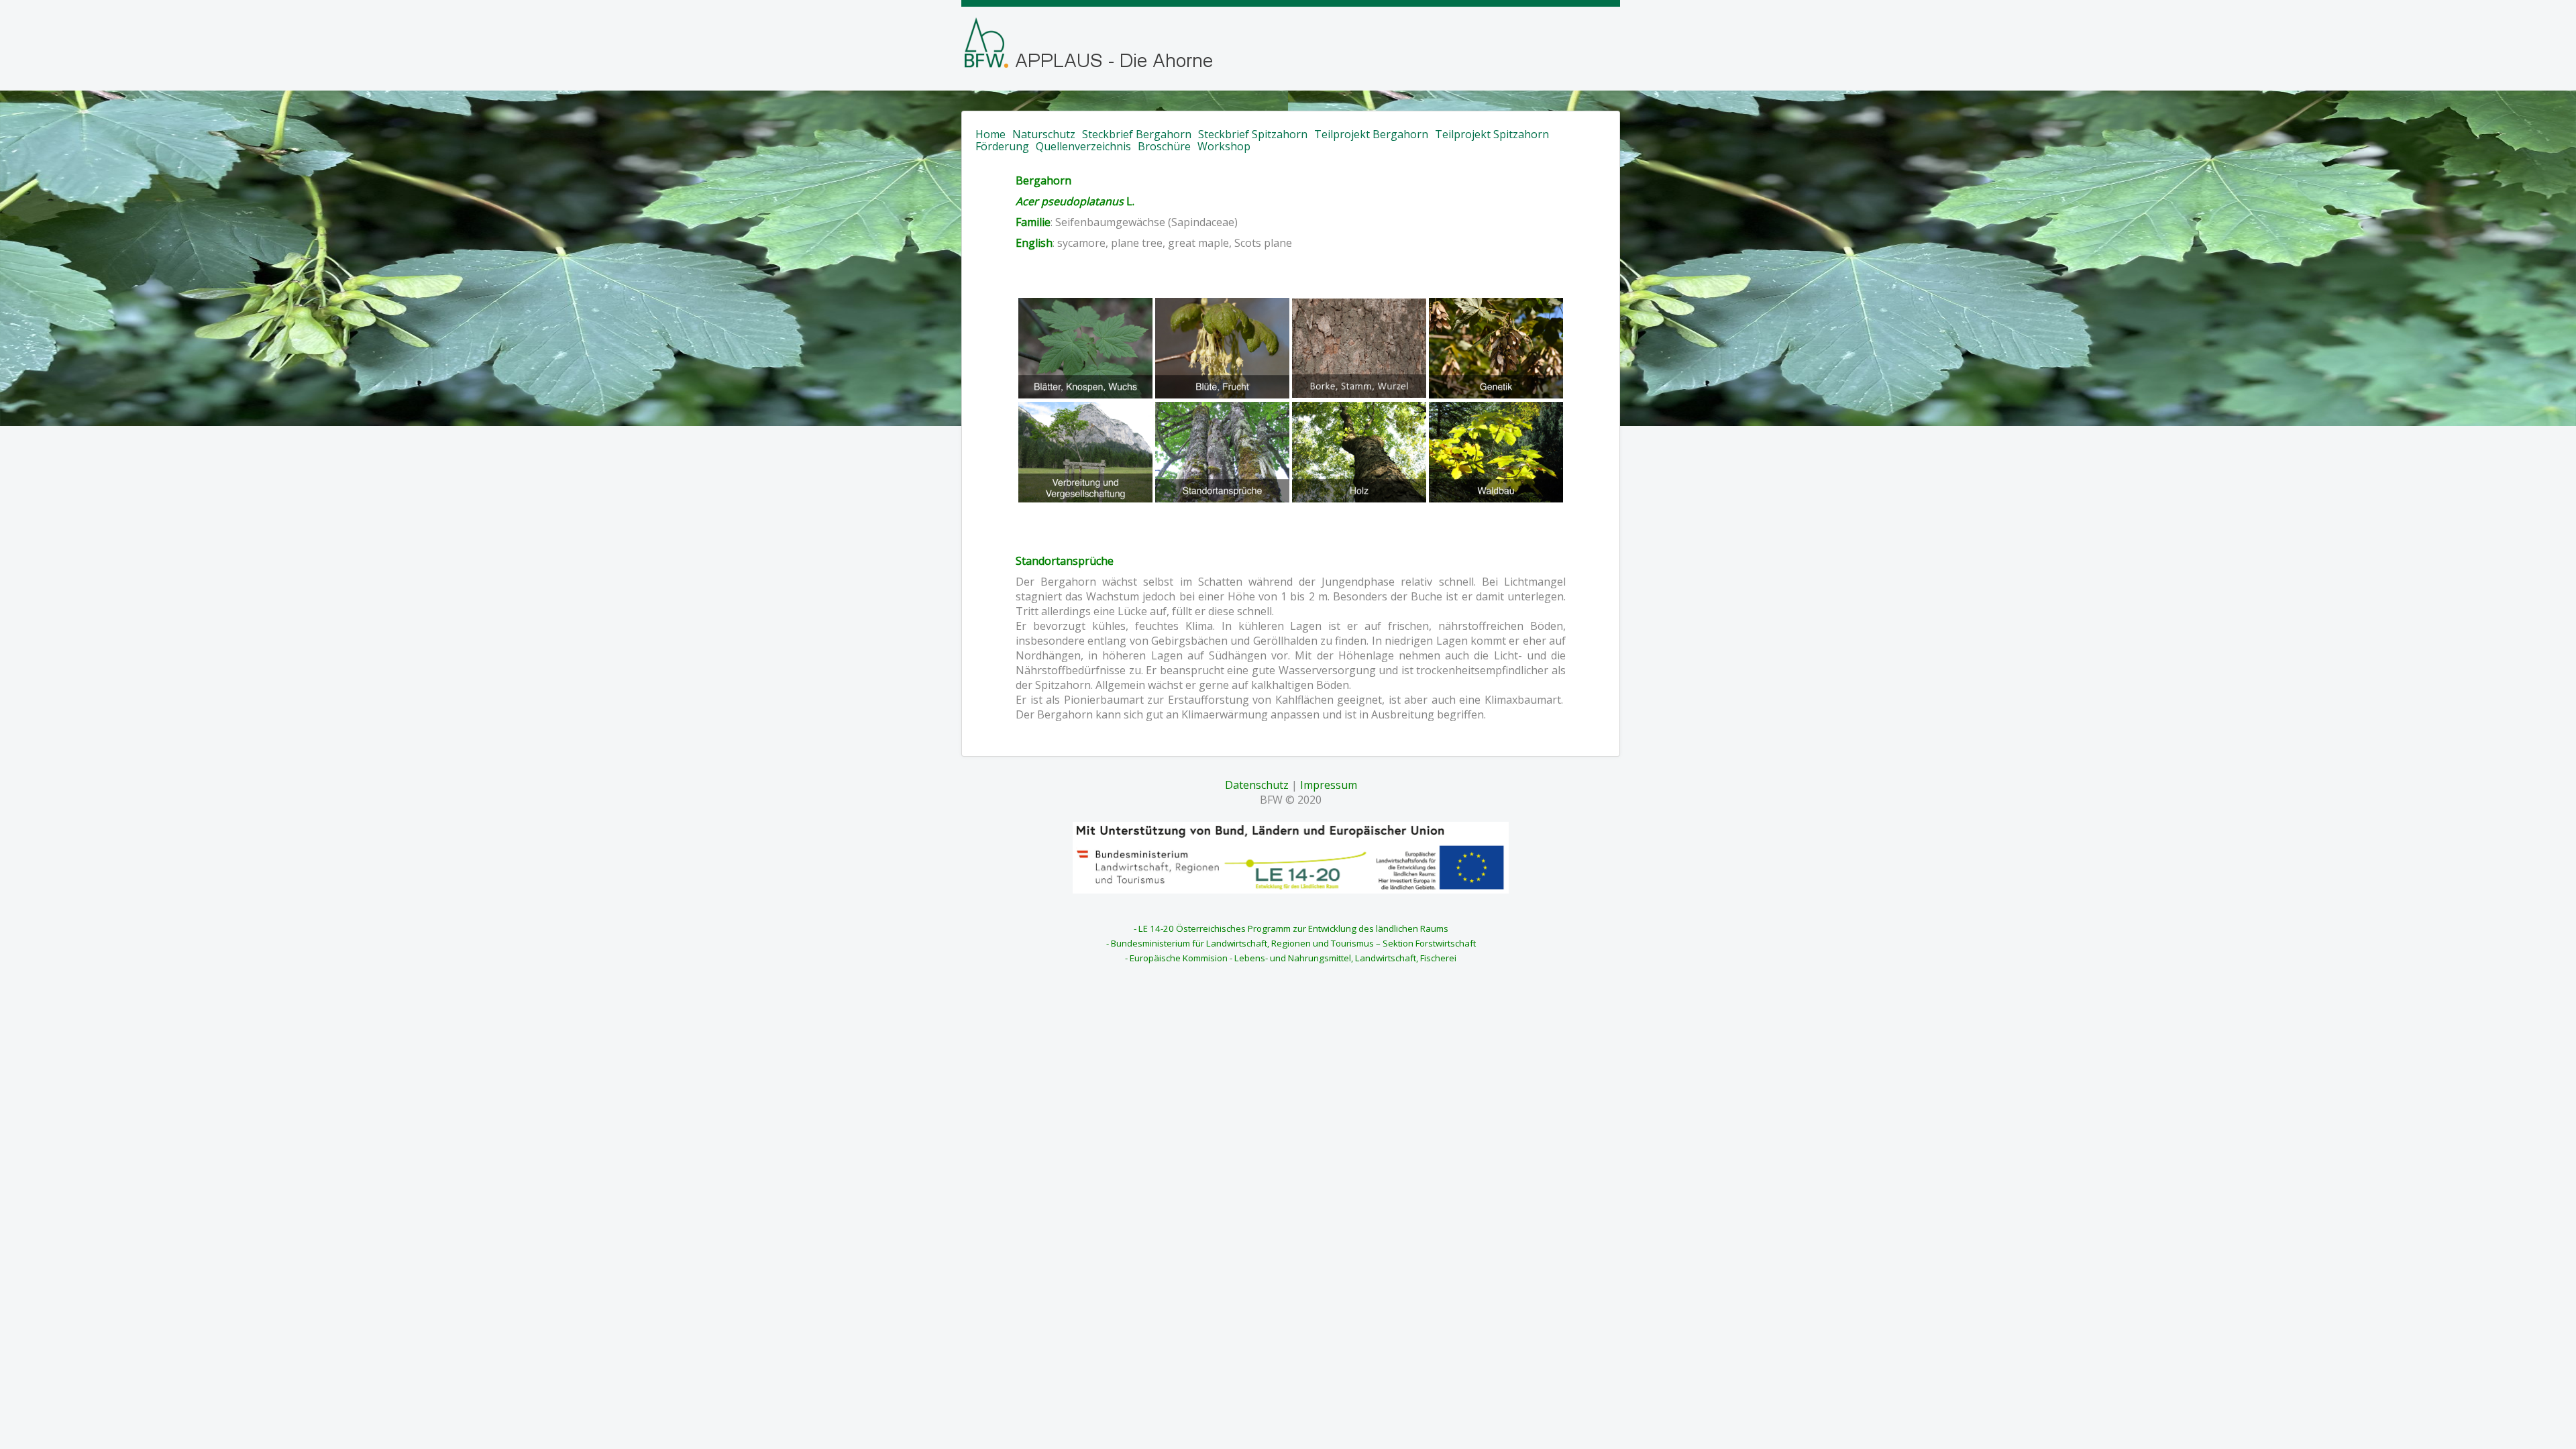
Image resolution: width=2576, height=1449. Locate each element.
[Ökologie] (1224, 451)
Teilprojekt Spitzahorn (1492, 134)
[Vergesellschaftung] (1360, 451)
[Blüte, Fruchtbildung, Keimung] (1221, 347)
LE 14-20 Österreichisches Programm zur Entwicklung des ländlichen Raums (1293, 928)
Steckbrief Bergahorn (1137, 134)
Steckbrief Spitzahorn (1253, 134)
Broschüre (1164, 146)
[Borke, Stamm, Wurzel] (1359, 347)
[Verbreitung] (1087, 451)
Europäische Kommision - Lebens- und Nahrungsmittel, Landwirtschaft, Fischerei (1293, 958)
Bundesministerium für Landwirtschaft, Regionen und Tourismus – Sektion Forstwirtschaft (1293, 943)
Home (990, 134)
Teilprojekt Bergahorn (1371, 134)
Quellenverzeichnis (1083, 146)
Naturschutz (1044, 134)
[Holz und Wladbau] (1496, 451)
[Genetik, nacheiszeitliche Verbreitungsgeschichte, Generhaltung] (1496, 347)
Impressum (1329, 785)
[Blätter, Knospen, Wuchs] (1085, 347)
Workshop (1224, 146)
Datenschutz (1257, 785)
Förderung (1002, 146)
